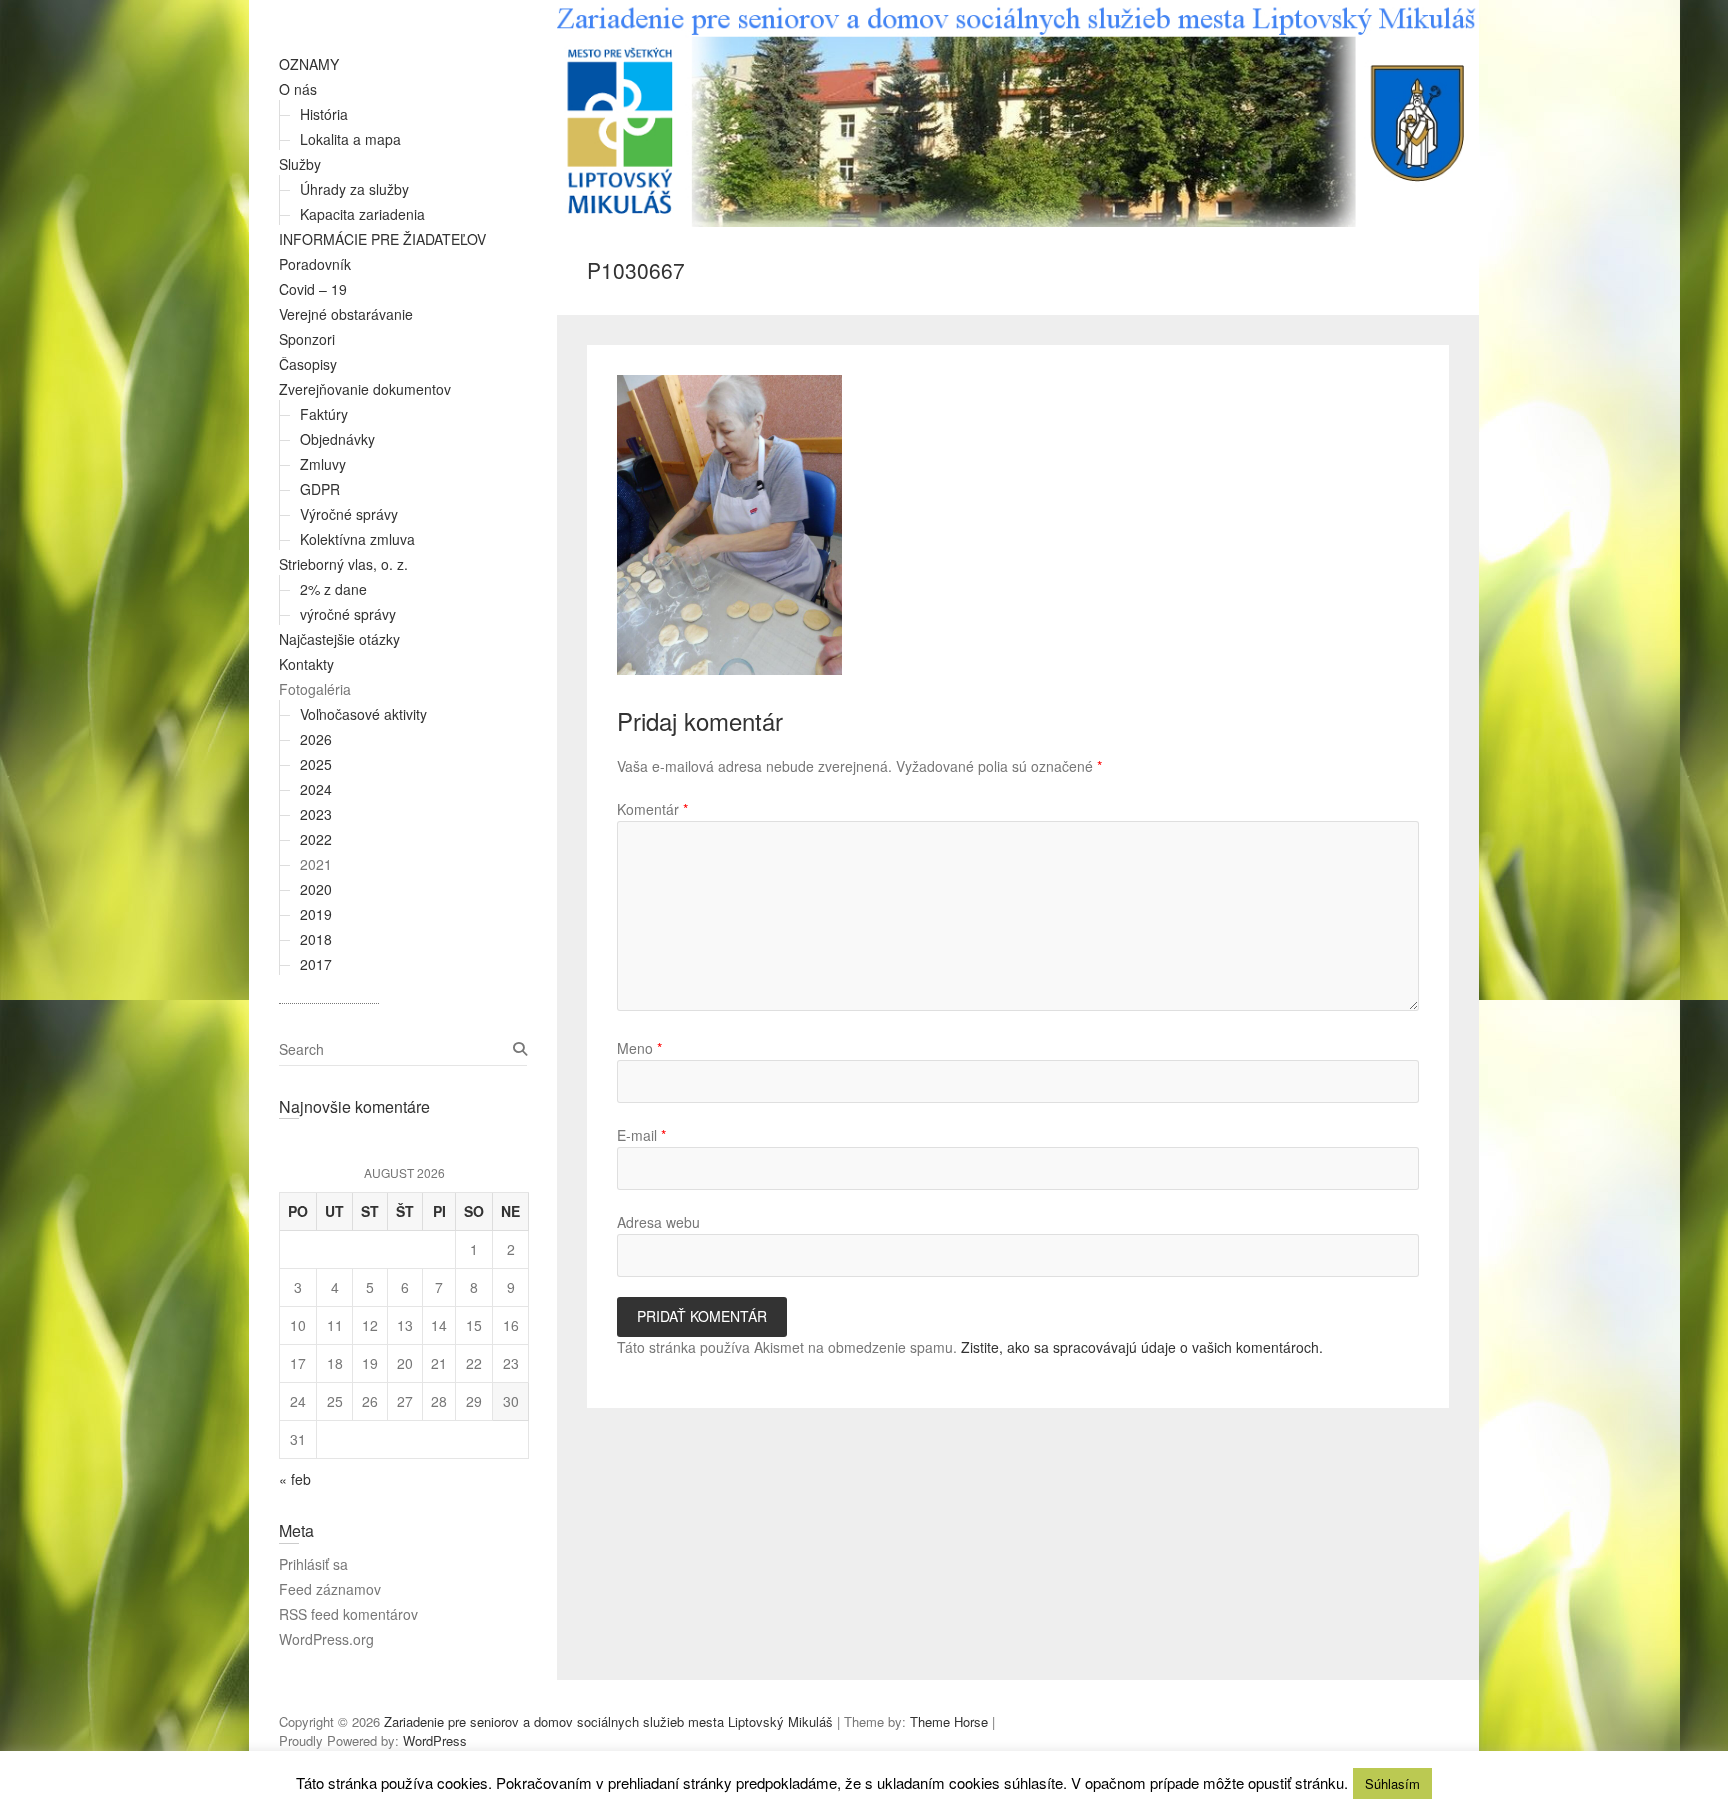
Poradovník (315, 264)
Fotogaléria (315, 689)
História (324, 114)
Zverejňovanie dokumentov (365, 389)
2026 (316, 739)
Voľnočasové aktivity (363, 714)
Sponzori (307, 339)
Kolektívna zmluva (357, 539)
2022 (316, 839)
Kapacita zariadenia (362, 214)
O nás (298, 89)
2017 (316, 964)
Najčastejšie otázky (339, 639)
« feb (295, 1479)
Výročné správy (349, 514)
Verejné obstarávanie (346, 314)
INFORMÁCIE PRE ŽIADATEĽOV (382, 239)
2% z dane (333, 589)
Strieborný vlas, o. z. (343, 564)
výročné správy (348, 614)
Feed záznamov (330, 1589)
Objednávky (337, 439)
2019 (316, 914)
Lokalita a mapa (350, 139)
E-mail (641, 1135)
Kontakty (306, 664)
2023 (316, 814)
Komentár (652, 809)
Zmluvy (323, 464)
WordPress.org (326, 1639)
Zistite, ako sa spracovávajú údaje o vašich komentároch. (1142, 1347)
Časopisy (308, 364)
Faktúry (324, 414)
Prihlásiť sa (313, 1564)
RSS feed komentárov (348, 1614)
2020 (316, 889)
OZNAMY (309, 64)
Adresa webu (658, 1222)
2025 (316, 764)
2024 (316, 789)
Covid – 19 (313, 289)
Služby (300, 164)
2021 (316, 864)
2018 (316, 939)
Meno (639, 1048)
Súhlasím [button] (1392, 1783)
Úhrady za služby (354, 189)
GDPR (320, 489)
